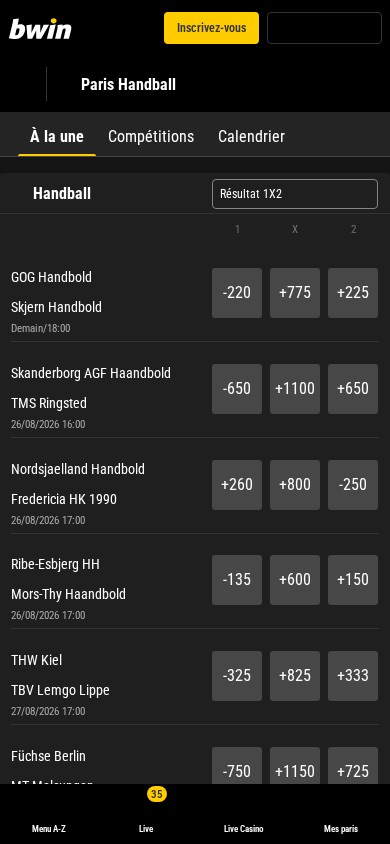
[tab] (57, 134)
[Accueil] (44, 28)
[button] (195, 230)
